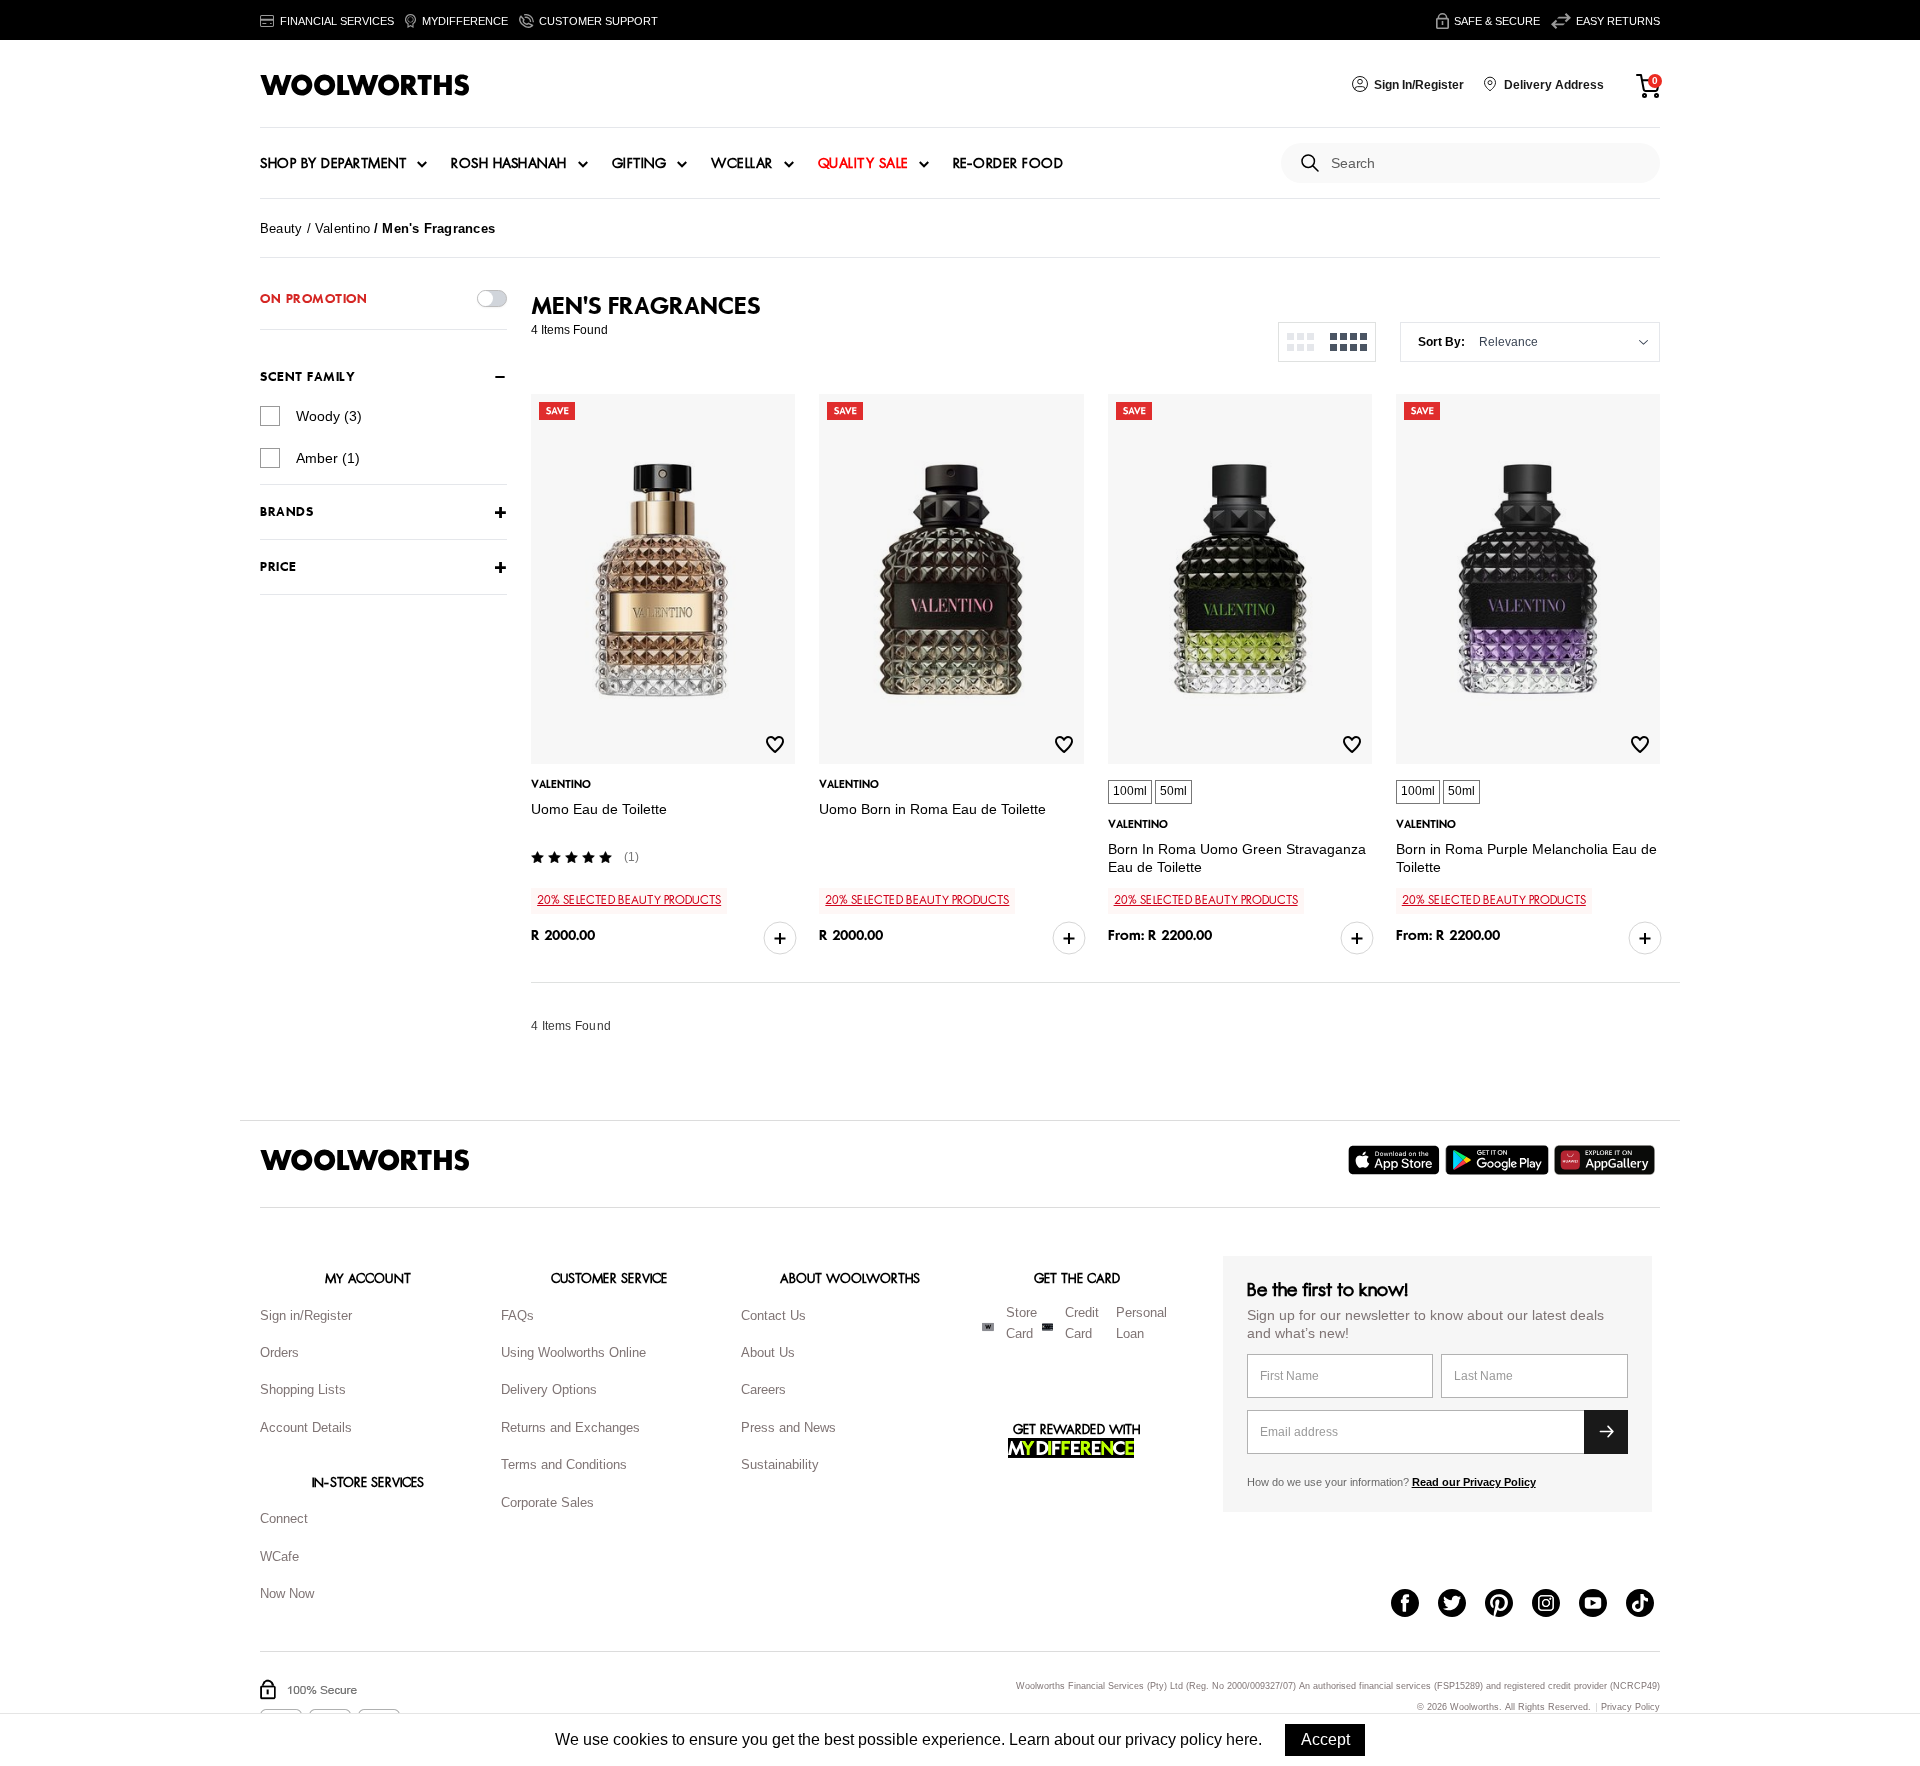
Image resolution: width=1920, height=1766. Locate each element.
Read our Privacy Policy (1474, 1482)
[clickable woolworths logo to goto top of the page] (365, 1160)
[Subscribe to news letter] (1606, 1432)
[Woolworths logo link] (365, 85)
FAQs (517, 1315)
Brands (286, 512)
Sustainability (780, 1464)
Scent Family (307, 377)
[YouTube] (1602, 1605)
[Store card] (988, 1327)
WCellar (742, 164)
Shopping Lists (303, 1389)
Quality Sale (863, 164)
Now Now (287, 1593)
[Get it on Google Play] (1499, 1160)
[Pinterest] (1508, 1605)
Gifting (639, 164)
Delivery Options (549, 1389)
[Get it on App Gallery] (1607, 1160)
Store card (1021, 1323)
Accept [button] (1325, 1739)
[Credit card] (1047, 1327)
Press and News (788, 1427)
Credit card (1082, 1323)
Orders (279, 1352)
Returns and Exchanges (570, 1427)
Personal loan (1141, 1323)
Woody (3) (329, 416)
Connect (284, 1518)
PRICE (278, 567)
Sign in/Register (306, 1315)
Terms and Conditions (564, 1464)
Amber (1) (328, 458)
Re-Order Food (1008, 164)
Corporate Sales (547, 1502)
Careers (763, 1389)
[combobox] (1487, 163)
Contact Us (773, 1315)
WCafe (279, 1556)
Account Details (306, 1427)
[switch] (492, 298)
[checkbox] (270, 416)
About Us (768, 1352)
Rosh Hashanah (509, 164)
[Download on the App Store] (1396, 1160)
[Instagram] (1555, 1605)
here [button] (1242, 1739)
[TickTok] (1649, 1605)
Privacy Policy (1630, 1707)
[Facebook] (1414, 1605)
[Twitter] (1461, 1605)
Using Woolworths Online (573, 1352)
